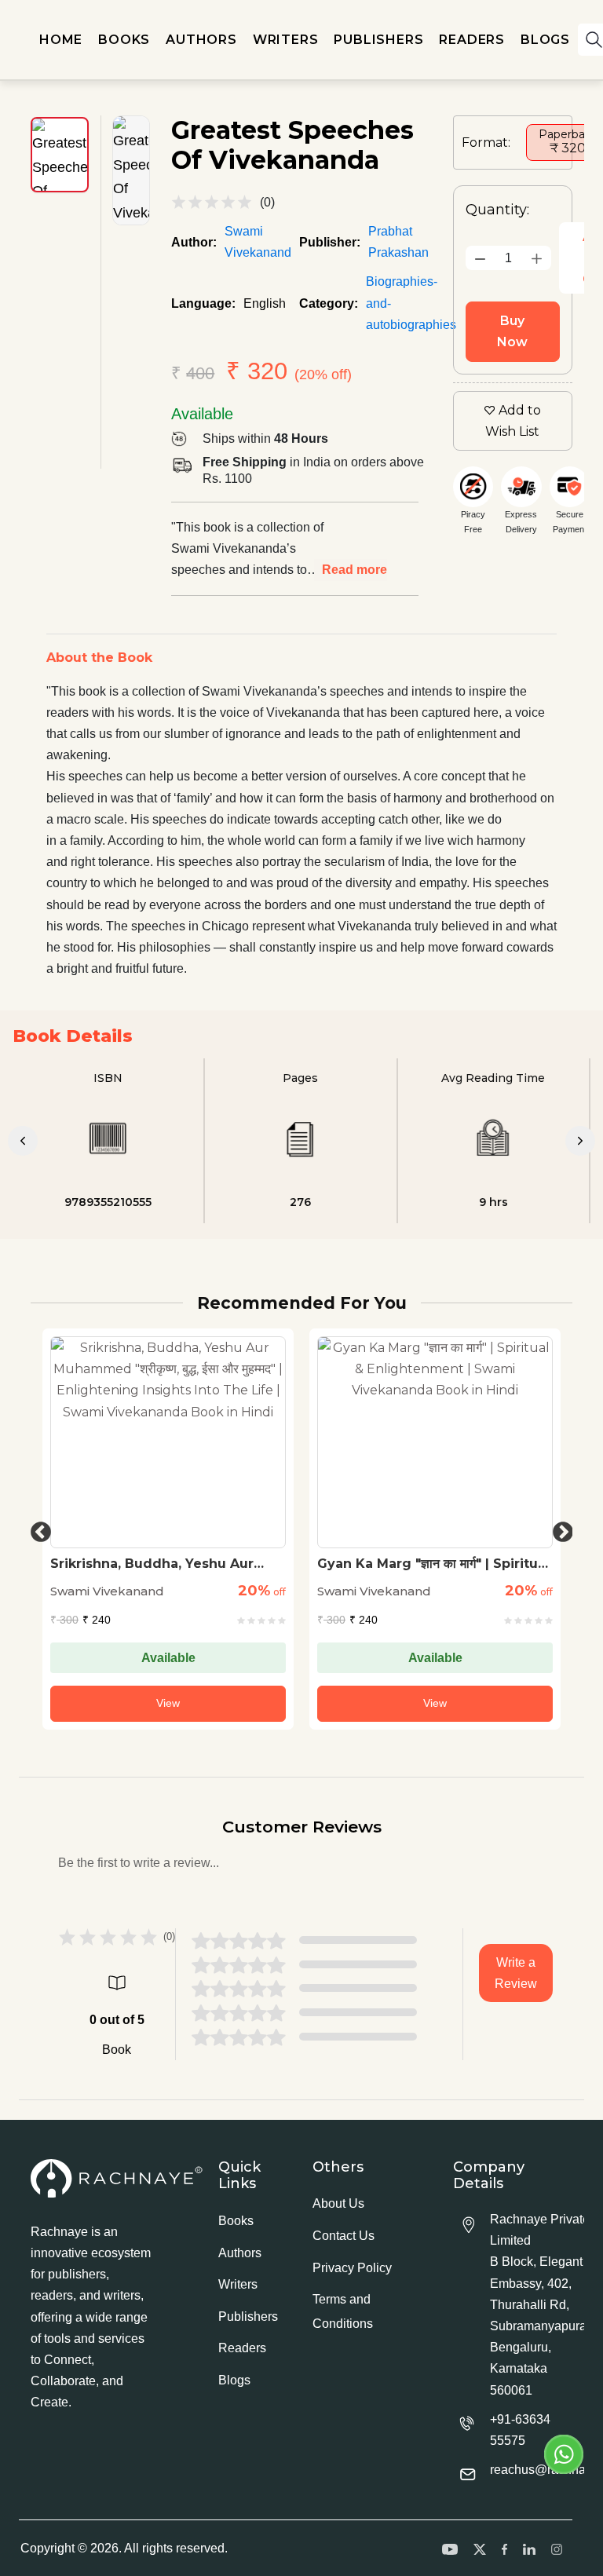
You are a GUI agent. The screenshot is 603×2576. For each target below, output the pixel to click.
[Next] (580, 1141)
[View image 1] (60, 155)
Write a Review (516, 1973)
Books (236, 2221)
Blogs (234, 2380)
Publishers (248, 2317)
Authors (240, 2253)
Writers (238, 2284)
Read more (354, 570)
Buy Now (512, 331)
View (168, 1703)
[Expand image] (131, 170)
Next (559, 1529)
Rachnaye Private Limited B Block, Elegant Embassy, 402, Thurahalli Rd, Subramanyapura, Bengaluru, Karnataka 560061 (540, 2305)
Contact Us (344, 2236)
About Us (338, 2203)
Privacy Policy (352, 2268)
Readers (242, 2348)
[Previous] (23, 1141)
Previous (37, 1529)
